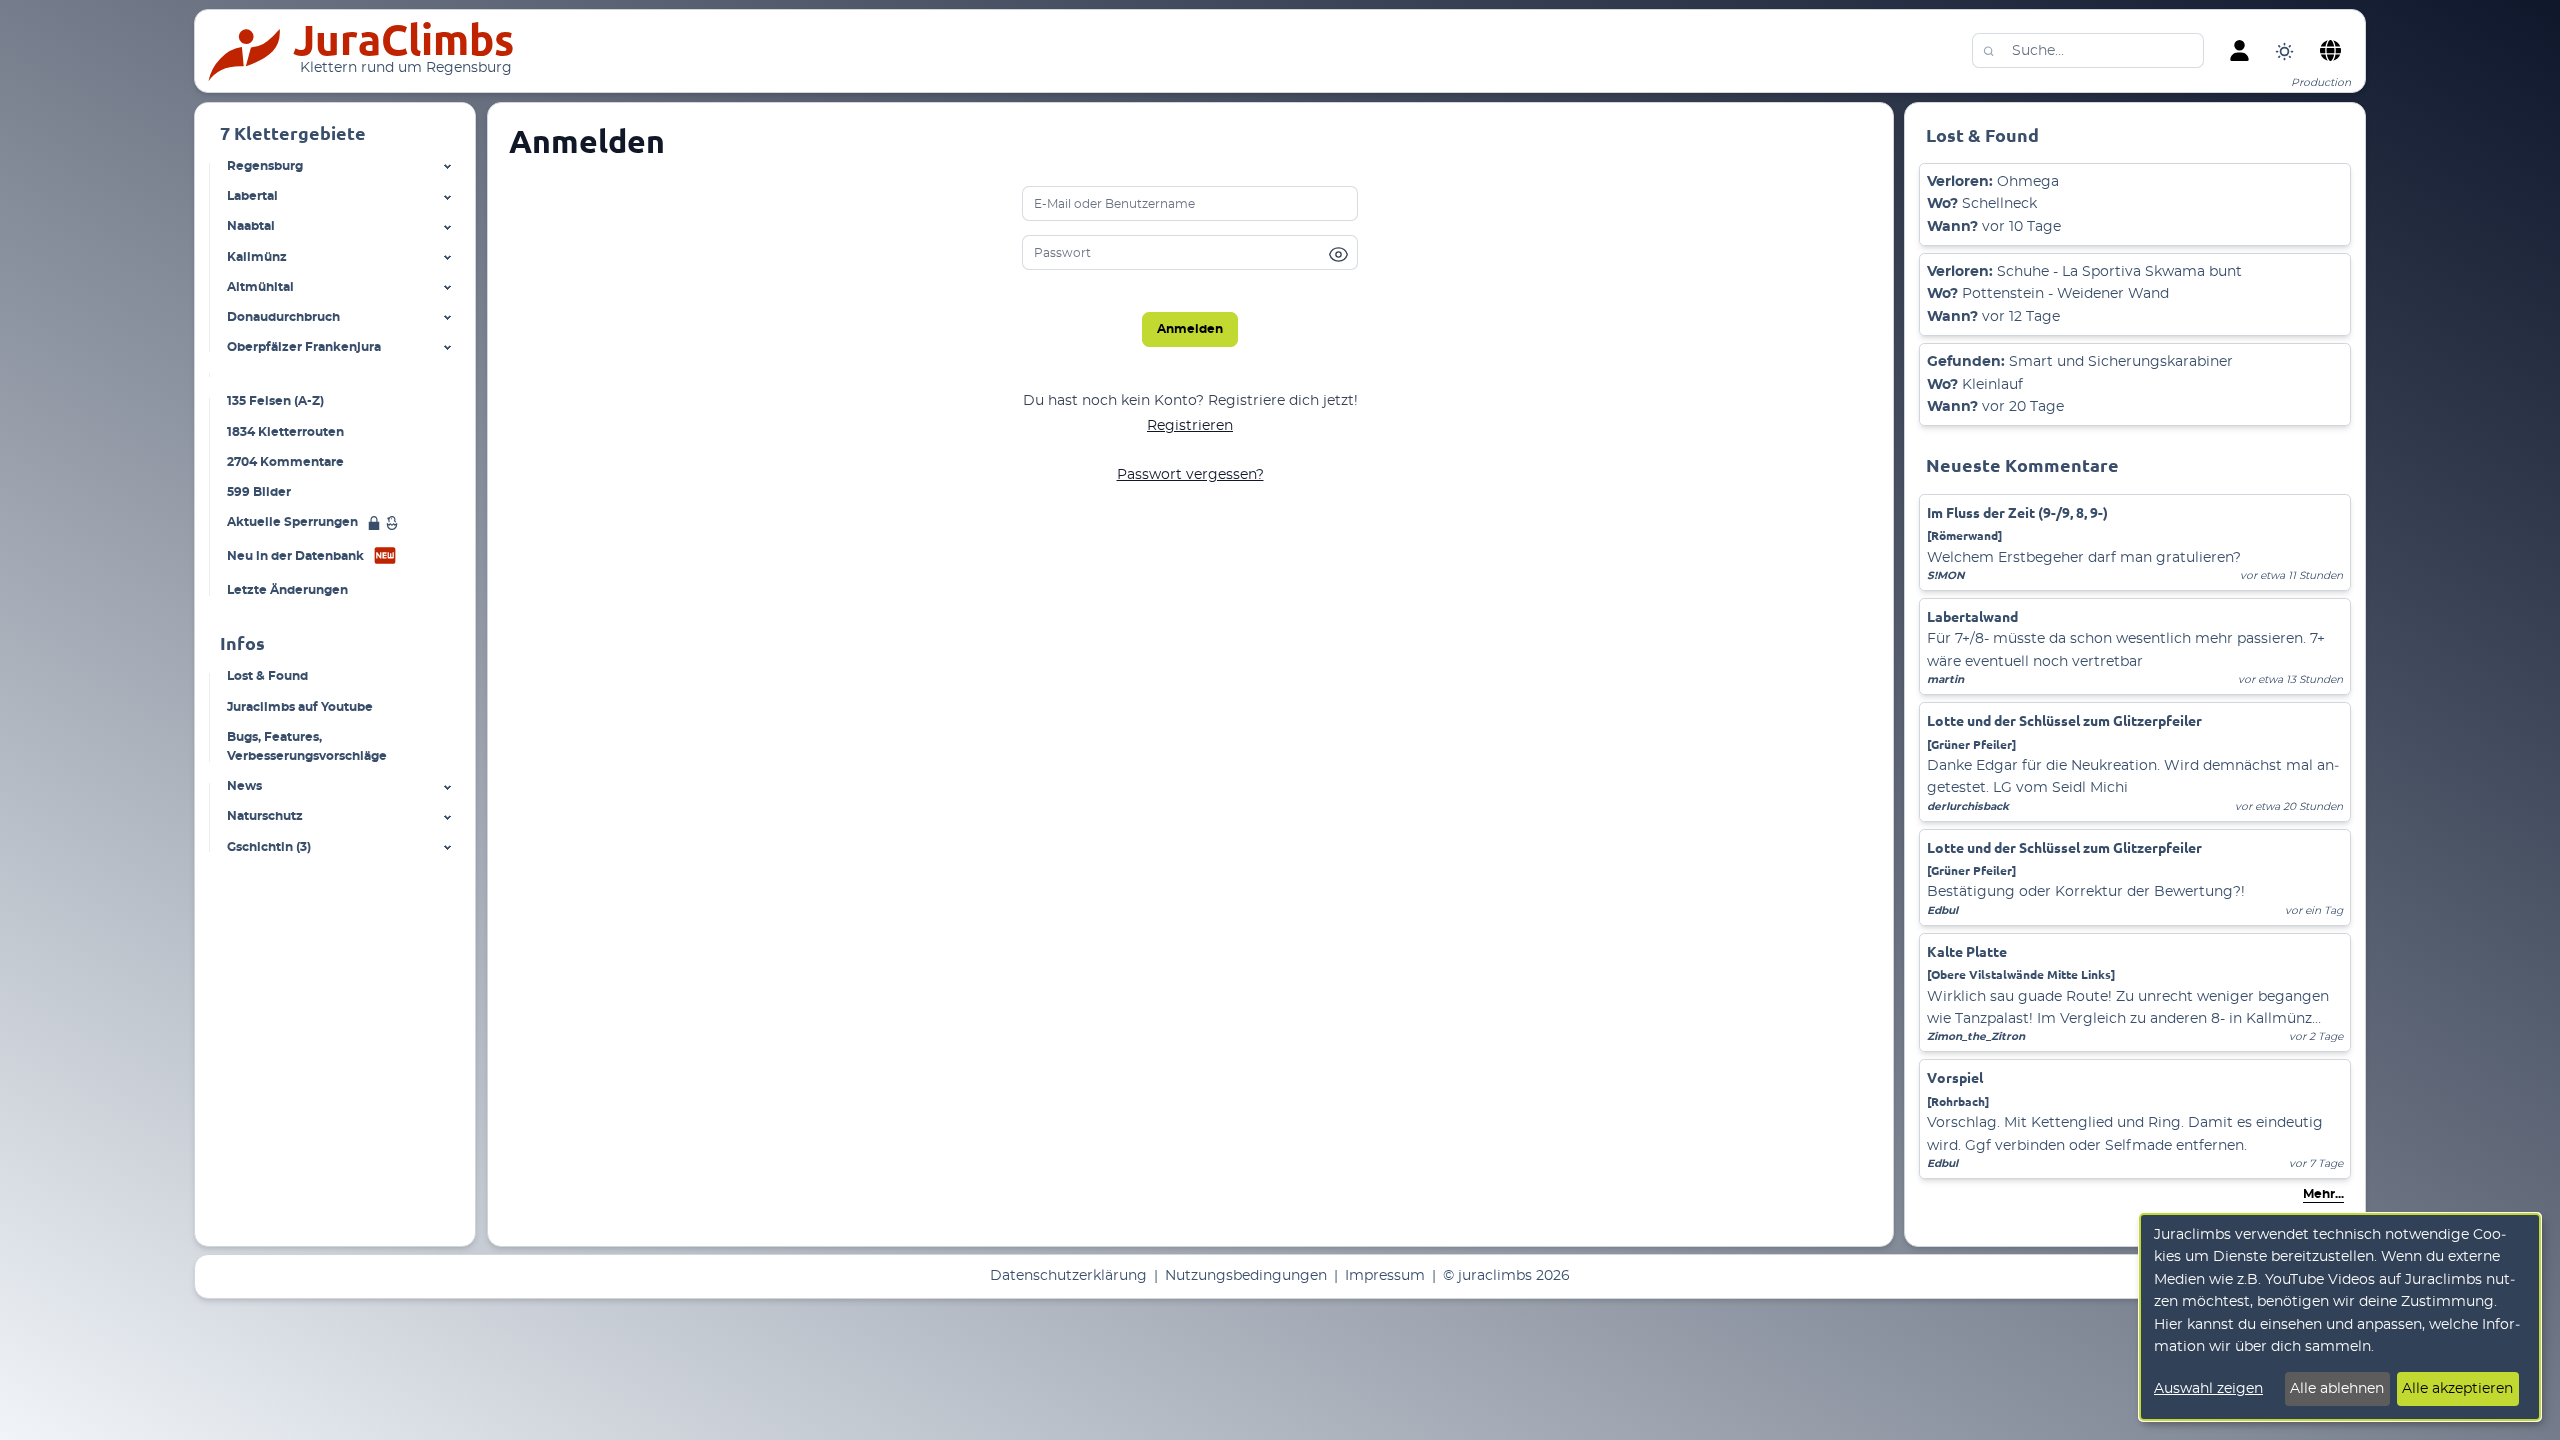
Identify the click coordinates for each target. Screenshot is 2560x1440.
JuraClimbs (403, 39)
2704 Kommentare (285, 461)
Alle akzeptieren (2457, 1389)
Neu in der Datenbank (295, 556)
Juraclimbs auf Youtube (300, 706)
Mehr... (2323, 1194)
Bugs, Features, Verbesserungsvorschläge (307, 746)
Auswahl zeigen (2208, 1389)
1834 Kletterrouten (285, 431)
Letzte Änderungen (287, 590)
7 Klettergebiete (293, 133)
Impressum (1385, 1276)
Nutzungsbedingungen (1246, 1276)
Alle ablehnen (2337, 1389)
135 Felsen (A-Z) (275, 401)
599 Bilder (259, 491)
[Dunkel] (2284, 50)
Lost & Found (267, 676)
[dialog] (2340, 1317)
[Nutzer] (2239, 51)
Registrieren (1190, 426)
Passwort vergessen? (1190, 475)
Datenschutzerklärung (1068, 1276)
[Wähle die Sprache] (2330, 51)
